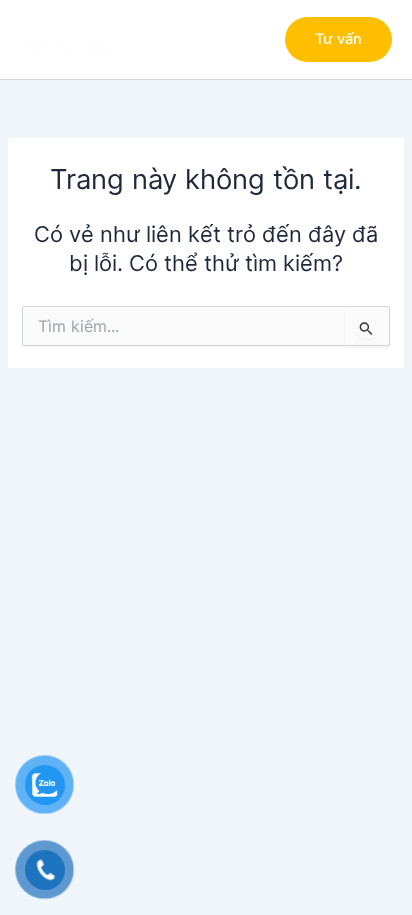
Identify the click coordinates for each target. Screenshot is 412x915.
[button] (338, 39)
